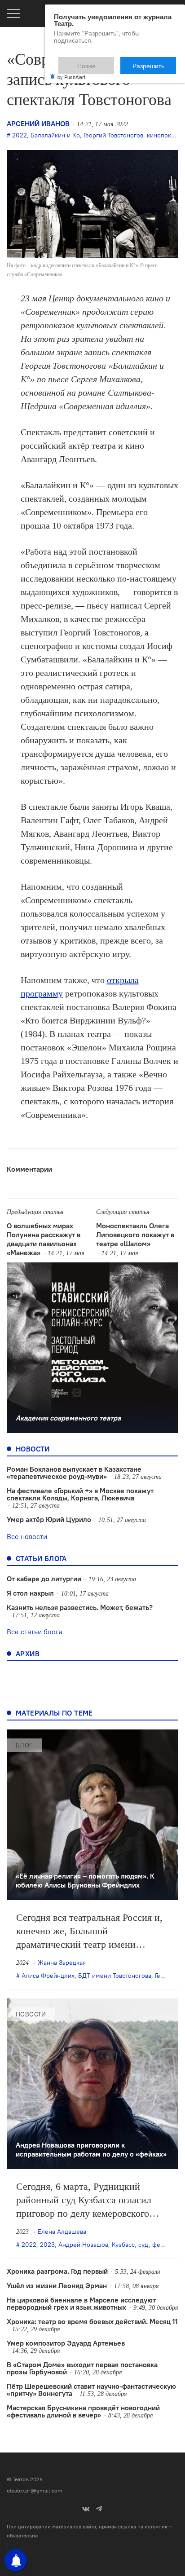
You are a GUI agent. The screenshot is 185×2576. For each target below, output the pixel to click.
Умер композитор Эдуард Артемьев (66, 2343)
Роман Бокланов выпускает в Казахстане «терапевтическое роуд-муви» (74, 1473)
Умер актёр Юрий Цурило (49, 1519)
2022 (20, 135)
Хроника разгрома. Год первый (57, 2271)
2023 (47, 2245)
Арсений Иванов (38, 124)
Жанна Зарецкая (62, 1963)
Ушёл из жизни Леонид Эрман (57, 2285)
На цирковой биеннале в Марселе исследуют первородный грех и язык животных (81, 2303)
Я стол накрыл (30, 1593)
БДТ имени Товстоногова (115, 1976)
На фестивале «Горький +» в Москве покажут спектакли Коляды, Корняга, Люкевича (80, 1494)
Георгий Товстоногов (113, 135)
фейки (161, 2245)
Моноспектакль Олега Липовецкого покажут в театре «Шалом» (135, 1235)
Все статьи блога (35, 1632)
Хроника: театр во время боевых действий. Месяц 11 (92, 2321)
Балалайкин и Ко (55, 135)
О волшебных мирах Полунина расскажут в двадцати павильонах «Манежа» (44, 1239)
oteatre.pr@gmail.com (35, 2490)
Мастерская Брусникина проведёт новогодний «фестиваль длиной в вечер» (83, 2411)
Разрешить (155, 62)
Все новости (27, 1536)
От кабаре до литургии (44, 1579)
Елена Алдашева (62, 2232)
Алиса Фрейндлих (48, 1976)
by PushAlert (71, 71)
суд (143, 2245)
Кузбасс (123, 2245)
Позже (108, 62)
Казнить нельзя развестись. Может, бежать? (80, 1607)
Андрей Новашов (83, 2245)
